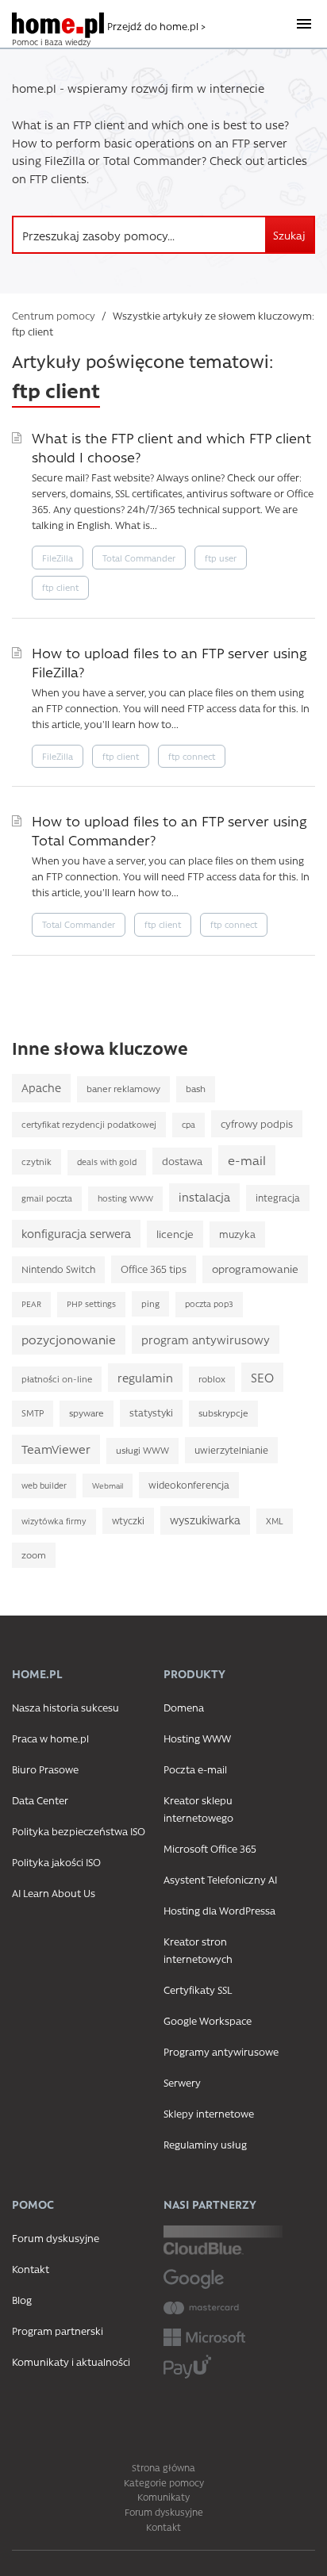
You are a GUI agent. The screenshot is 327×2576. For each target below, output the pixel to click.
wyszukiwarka (205, 1520)
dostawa (182, 1161)
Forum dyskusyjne (56, 2238)
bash (196, 1089)
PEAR (31, 1304)
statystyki (151, 1413)
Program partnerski (58, 2331)
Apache (41, 1088)
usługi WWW (142, 1450)
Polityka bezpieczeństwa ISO (79, 1831)
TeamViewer (56, 1449)
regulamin (145, 1378)
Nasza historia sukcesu (65, 1707)
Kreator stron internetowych (198, 1950)
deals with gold (107, 1162)
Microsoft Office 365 (210, 1848)
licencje (175, 1234)
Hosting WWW (197, 1738)
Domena (184, 1707)
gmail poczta (47, 1198)
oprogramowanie (255, 1269)
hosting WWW (125, 1198)
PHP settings (91, 1304)
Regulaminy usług (205, 2144)
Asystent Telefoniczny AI (220, 1879)
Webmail (108, 1485)
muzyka (237, 1234)
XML (275, 1521)
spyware (87, 1413)
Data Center (40, 1800)
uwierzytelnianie (231, 1450)
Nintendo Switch (58, 1269)
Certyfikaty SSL (198, 1989)
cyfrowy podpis (257, 1123)
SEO (262, 1377)
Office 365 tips (154, 1269)
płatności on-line (57, 1379)
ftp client (60, 587)
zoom (34, 1555)
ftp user (221, 558)
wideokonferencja (189, 1485)
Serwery (182, 2082)
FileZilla (58, 558)
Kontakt (31, 2269)
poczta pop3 (209, 1304)
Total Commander (139, 558)
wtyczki (128, 1520)
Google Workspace (208, 2020)
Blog (22, 2300)
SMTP (33, 1413)
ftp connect (192, 756)
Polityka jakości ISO (56, 1862)
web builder (44, 1485)
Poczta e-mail (195, 1769)
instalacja (204, 1197)
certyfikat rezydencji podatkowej (89, 1124)
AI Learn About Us (54, 1893)
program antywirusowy (206, 1340)
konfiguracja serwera (76, 1234)
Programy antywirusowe (221, 2051)
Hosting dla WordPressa (219, 1910)
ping (150, 1303)
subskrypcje (223, 1413)
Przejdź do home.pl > (156, 26)
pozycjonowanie (69, 1340)
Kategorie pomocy (164, 2482)
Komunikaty (163, 2497)
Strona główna (163, 2467)
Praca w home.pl (50, 1738)
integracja (278, 1198)
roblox (212, 1379)
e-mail (247, 1160)
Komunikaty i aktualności (71, 2361)
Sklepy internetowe (209, 2113)
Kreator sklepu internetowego (198, 1809)
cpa (189, 1125)
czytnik (37, 1161)
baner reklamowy (123, 1089)
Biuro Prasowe (45, 1769)
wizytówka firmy (54, 1521)
